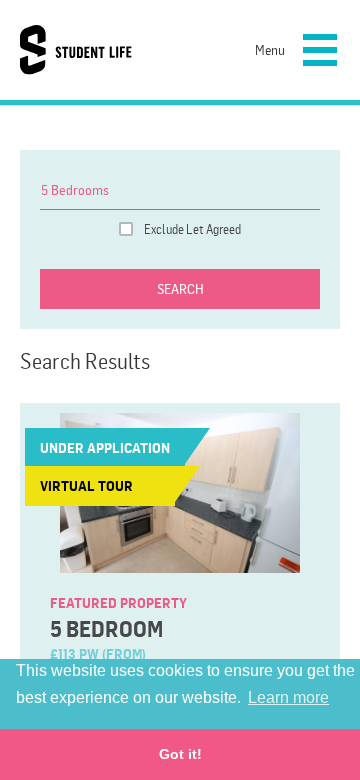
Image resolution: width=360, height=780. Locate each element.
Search (180, 288)
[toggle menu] (317, 47)
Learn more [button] (288, 697)
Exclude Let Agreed (192, 229)
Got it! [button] (180, 754)
